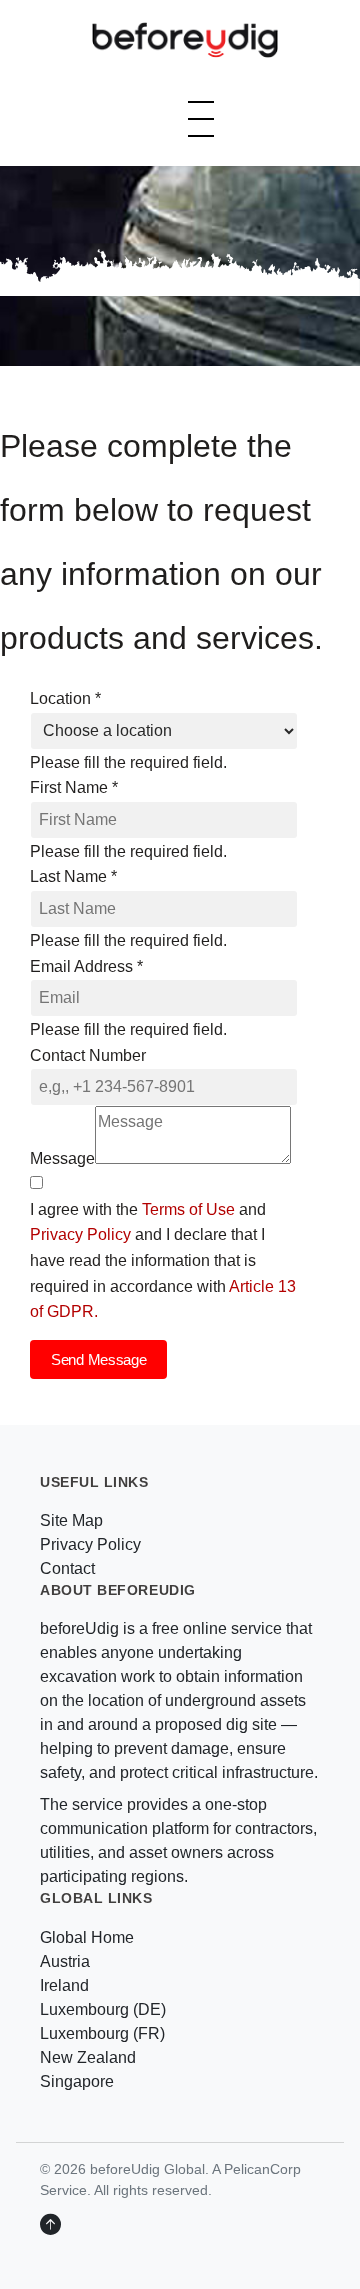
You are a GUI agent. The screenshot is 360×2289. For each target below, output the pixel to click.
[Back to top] (50, 2225)
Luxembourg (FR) (102, 2033)
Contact (67, 1568)
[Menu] (200, 119)
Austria (65, 1961)
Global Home (87, 1937)
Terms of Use (188, 1209)
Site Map (71, 1520)
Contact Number (88, 1055)
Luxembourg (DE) (103, 2009)
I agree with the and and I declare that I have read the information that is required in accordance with (163, 1260)
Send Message (98, 1359)
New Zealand (88, 2057)
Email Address (86, 966)
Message (62, 1158)
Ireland (64, 1985)
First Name (74, 787)
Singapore (77, 2081)
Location (65, 698)
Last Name (73, 876)
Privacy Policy (80, 1234)
